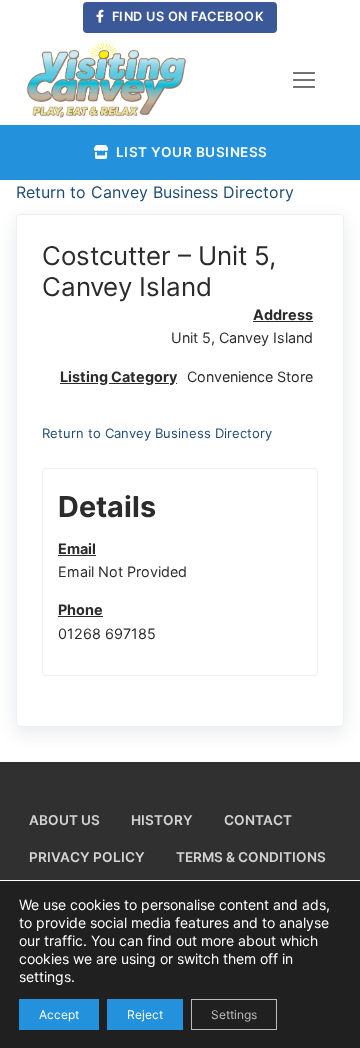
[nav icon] (304, 80)
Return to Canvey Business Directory (155, 192)
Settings (234, 1013)
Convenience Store (250, 376)
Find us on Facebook (186, 16)
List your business (190, 152)
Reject (145, 1013)
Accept (59, 1013)
